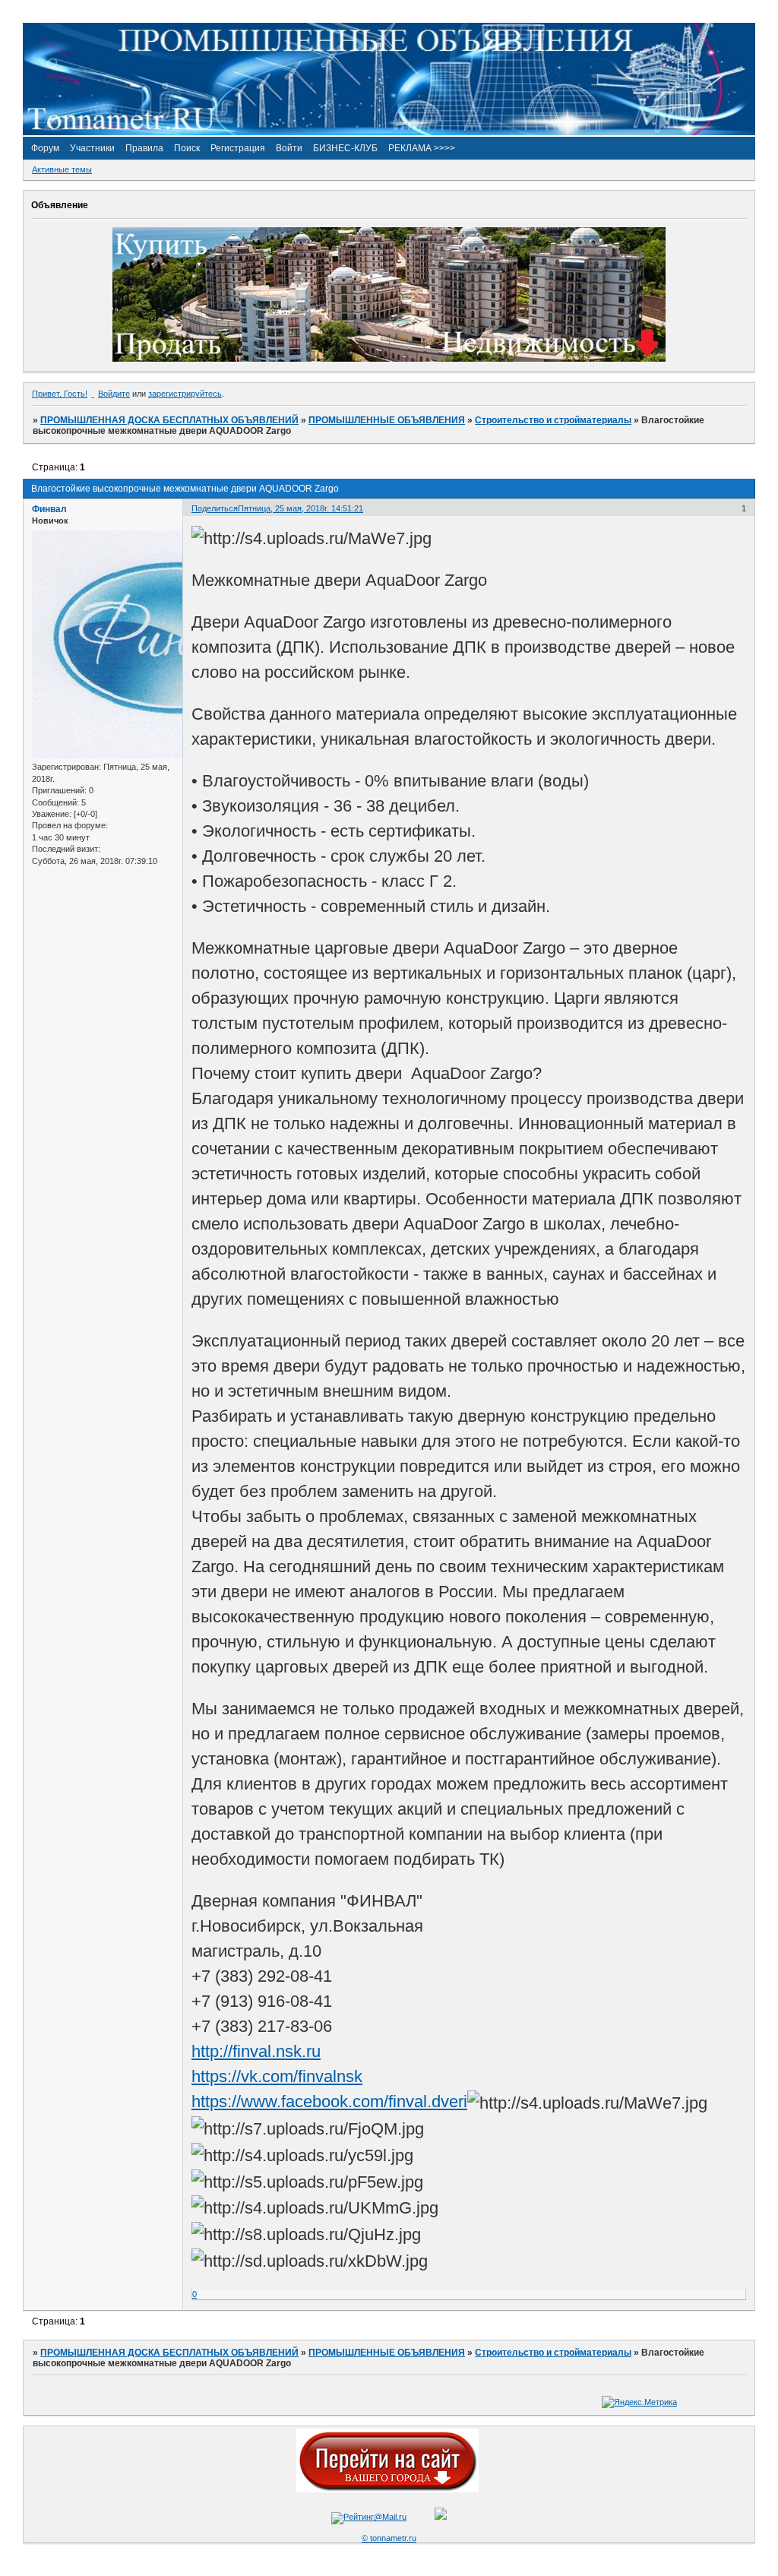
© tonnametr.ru (389, 2538)
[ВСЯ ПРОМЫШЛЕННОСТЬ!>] (389, 132)
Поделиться (215, 508)
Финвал (49, 509)
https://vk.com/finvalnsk (277, 2076)
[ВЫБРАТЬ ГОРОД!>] (387, 2489)
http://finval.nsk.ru (256, 2051)
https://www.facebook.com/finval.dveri (329, 2101)
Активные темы (62, 169)
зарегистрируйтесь (185, 394)
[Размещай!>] (389, 359)
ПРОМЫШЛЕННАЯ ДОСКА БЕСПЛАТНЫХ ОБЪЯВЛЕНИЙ (169, 420)
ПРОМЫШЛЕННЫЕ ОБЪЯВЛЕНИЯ (387, 420)
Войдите (114, 394)
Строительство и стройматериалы (553, 420)
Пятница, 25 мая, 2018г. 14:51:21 (300, 508)
